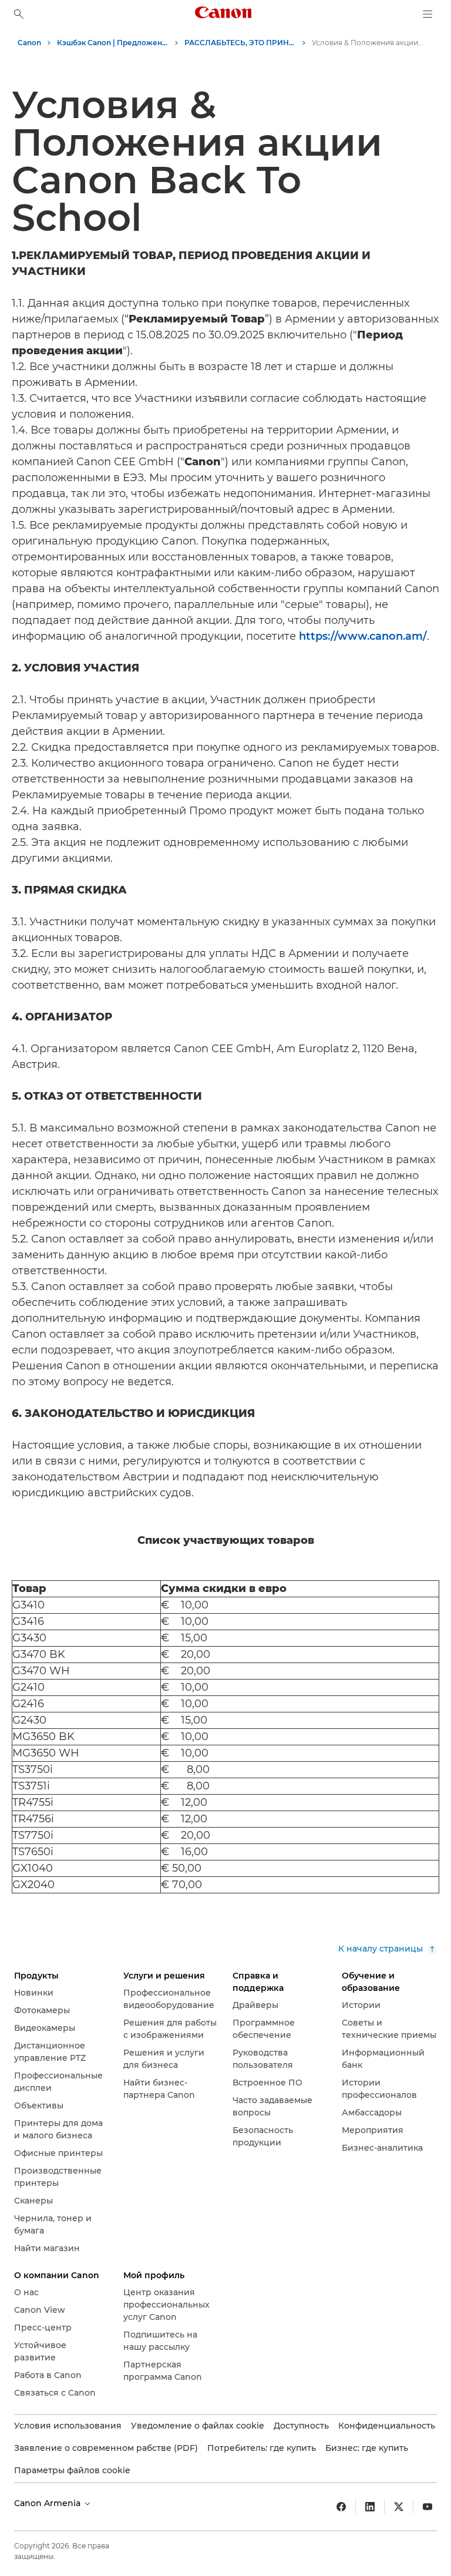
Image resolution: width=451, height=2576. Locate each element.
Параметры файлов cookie (72, 2470)
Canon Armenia (48, 2503)
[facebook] (341, 2507)
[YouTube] (428, 2507)
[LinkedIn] (370, 2507)
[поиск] (19, 14)
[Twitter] (399, 2507)
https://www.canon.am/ (363, 636)
